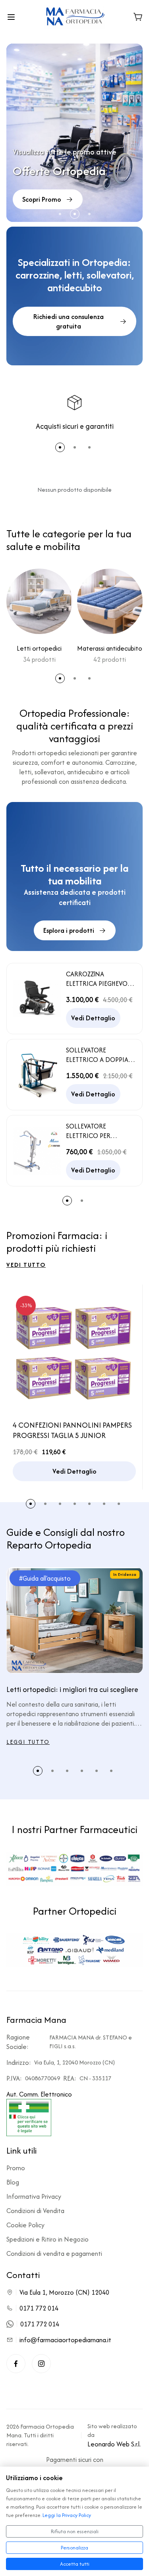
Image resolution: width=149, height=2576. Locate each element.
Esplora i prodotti (69, 930)
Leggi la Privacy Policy (67, 2515)
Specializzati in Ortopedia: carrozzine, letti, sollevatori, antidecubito (75, 275)
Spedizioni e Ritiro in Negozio (47, 2239)
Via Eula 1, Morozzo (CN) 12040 (64, 2292)
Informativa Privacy (34, 2196)
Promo (16, 2168)
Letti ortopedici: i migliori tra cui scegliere (72, 1690)
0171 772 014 (39, 2308)
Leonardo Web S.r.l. (114, 2444)
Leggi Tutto (28, 1742)
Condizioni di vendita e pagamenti (54, 2253)
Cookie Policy (25, 2225)
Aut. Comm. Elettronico (39, 2094)
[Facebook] (16, 2364)
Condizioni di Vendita (35, 2211)
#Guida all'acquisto (45, 1578)
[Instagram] (41, 2364)
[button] (60, 214)
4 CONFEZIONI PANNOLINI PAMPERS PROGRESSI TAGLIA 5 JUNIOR (72, 1430)
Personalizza (74, 2548)
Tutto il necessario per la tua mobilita (74, 875)
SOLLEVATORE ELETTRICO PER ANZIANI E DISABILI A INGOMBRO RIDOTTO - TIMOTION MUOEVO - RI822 (100, 1131)
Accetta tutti (75, 2564)
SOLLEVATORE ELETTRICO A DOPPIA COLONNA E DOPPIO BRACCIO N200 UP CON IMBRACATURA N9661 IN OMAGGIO (97, 1055)
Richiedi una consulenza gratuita (69, 321)
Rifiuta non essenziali (75, 2531)
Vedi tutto (26, 1265)
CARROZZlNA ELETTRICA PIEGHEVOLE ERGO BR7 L (100, 979)
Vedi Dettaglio (93, 1018)
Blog (13, 2182)
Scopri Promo (42, 199)
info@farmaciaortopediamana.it (65, 2340)
